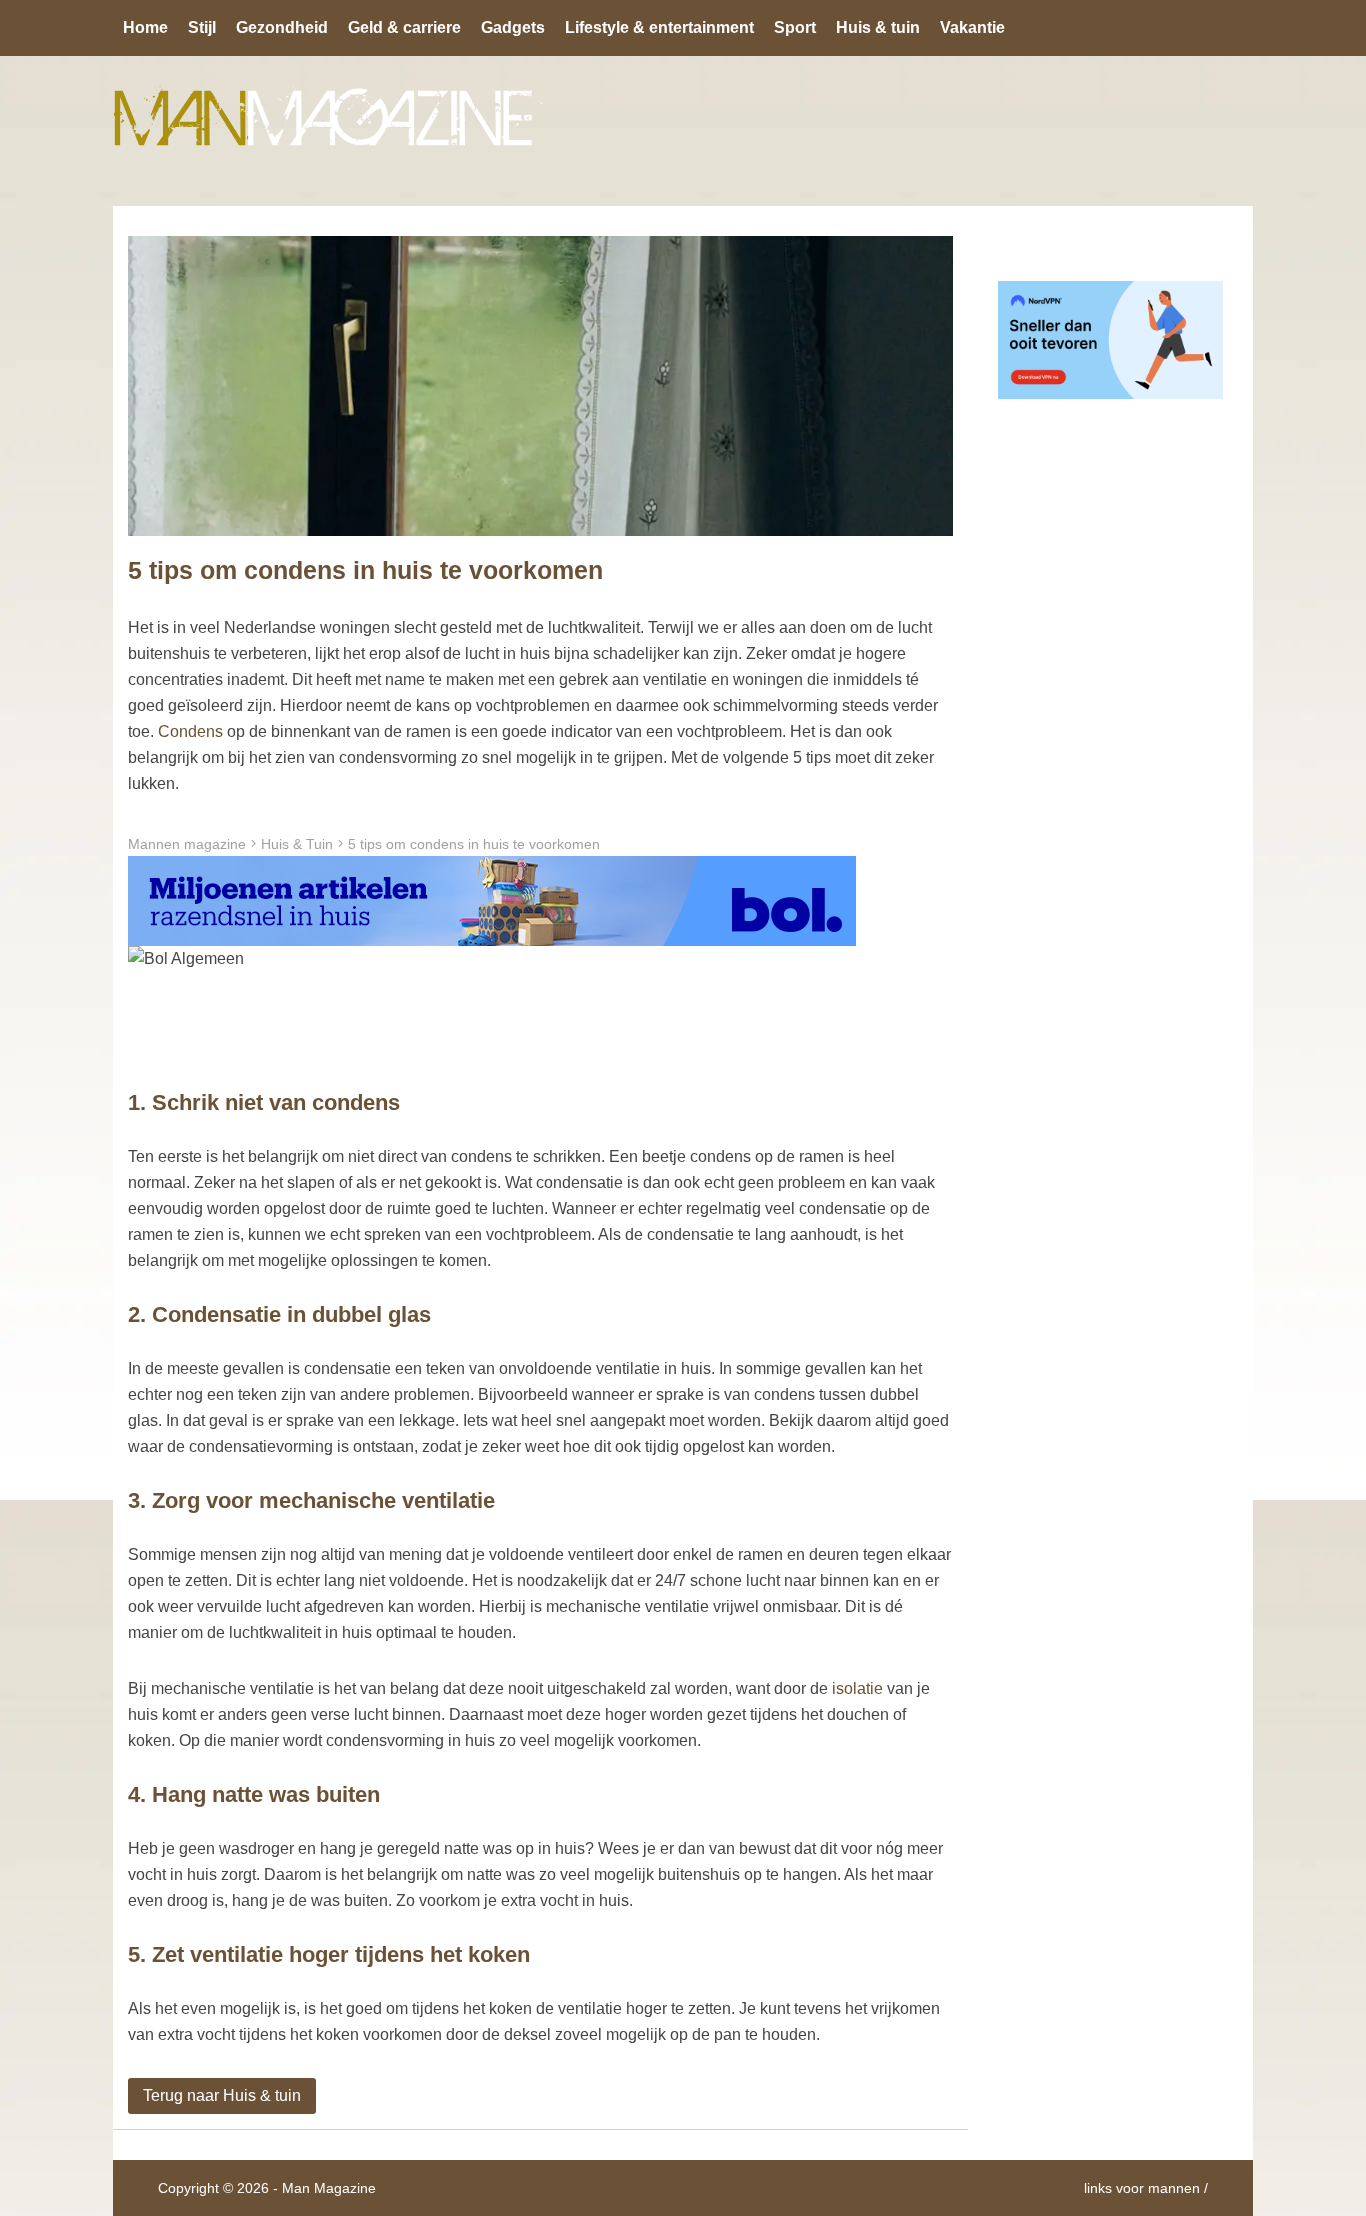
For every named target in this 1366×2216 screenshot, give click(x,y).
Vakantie (972, 27)
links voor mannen (1142, 2188)
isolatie (857, 1688)
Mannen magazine (187, 844)
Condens (190, 731)
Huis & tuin (878, 27)
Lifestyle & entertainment (659, 27)
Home (145, 27)
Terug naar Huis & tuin (222, 2095)
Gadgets (513, 27)
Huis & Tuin (297, 844)
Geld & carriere (404, 27)
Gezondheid (282, 27)
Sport (795, 27)
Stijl (202, 27)
